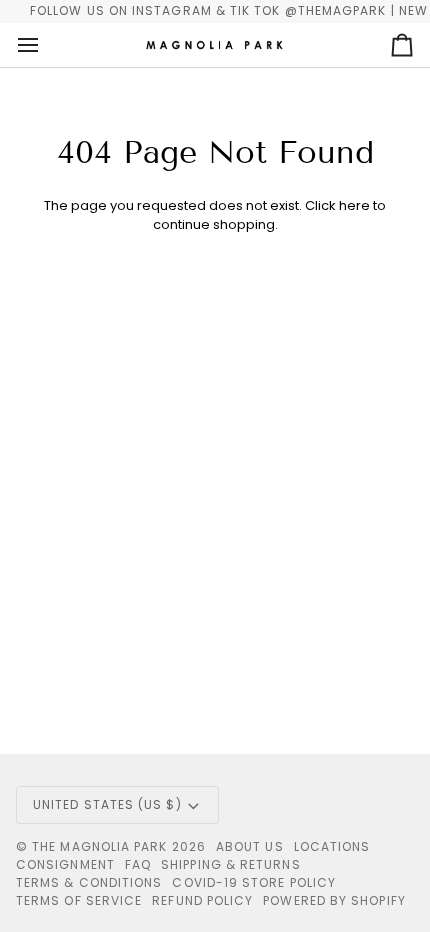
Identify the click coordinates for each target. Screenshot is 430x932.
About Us (250, 846)
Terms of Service (79, 900)
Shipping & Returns (230, 864)
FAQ (138, 864)
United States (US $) (107, 804)
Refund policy (202, 900)
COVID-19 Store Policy (254, 882)
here (354, 205)
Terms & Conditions (89, 882)
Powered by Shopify (334, 900)
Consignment (65, 864)
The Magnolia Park (99, 846)
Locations (332, 846)
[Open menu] (46, 45)
